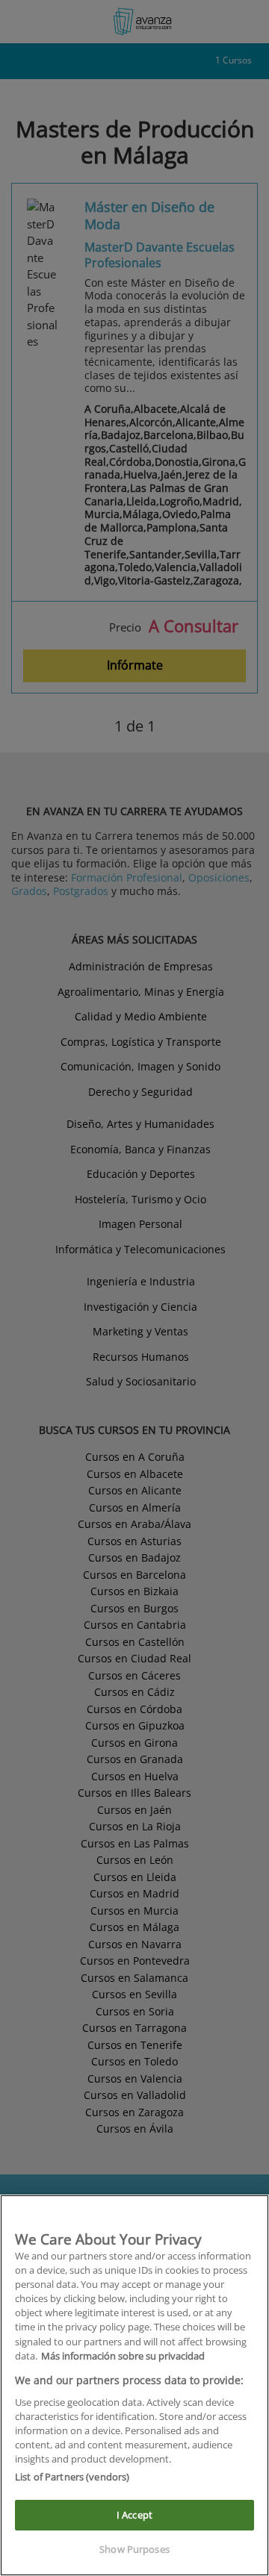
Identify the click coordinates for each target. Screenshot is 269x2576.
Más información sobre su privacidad (123, 2356)
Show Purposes (134, 2549)
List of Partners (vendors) (72, 2477)
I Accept (134, 2515)
